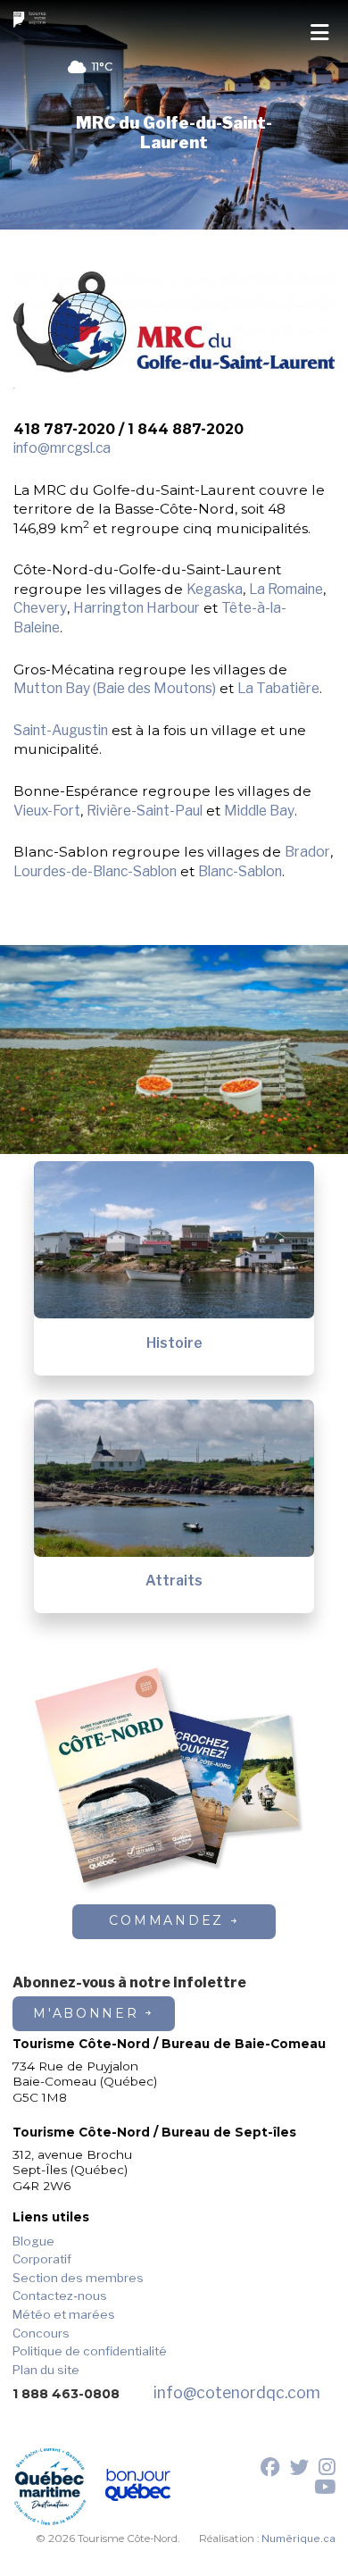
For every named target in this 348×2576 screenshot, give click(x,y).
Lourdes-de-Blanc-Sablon (95, 871)
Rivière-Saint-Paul (145, 811)
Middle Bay (259, 811)
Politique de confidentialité (90, 2351)
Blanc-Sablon (240, 871)
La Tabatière (278, 688)
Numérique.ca (298, 2538)
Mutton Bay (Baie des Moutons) (115, 688)
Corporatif (42, 2259)
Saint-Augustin (61, 730)
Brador (307, 852)
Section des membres (78, 2278)
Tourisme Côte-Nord (32, 20)
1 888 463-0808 (66, 2394)
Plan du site (46, 2370)
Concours (41, 2333)
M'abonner (86, 2013)
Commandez (166, 1920)
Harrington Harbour (137, 608)
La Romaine (286, 589)
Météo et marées (64, 2314)
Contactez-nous (60, 2296)
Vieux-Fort (47, 811)
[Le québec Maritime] (50, 2487)
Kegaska (215, 589)
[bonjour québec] (138, 2487)
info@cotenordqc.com (237, 2392)
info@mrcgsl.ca (62, 448)
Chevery (40, 608)
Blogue (33, 2241)
